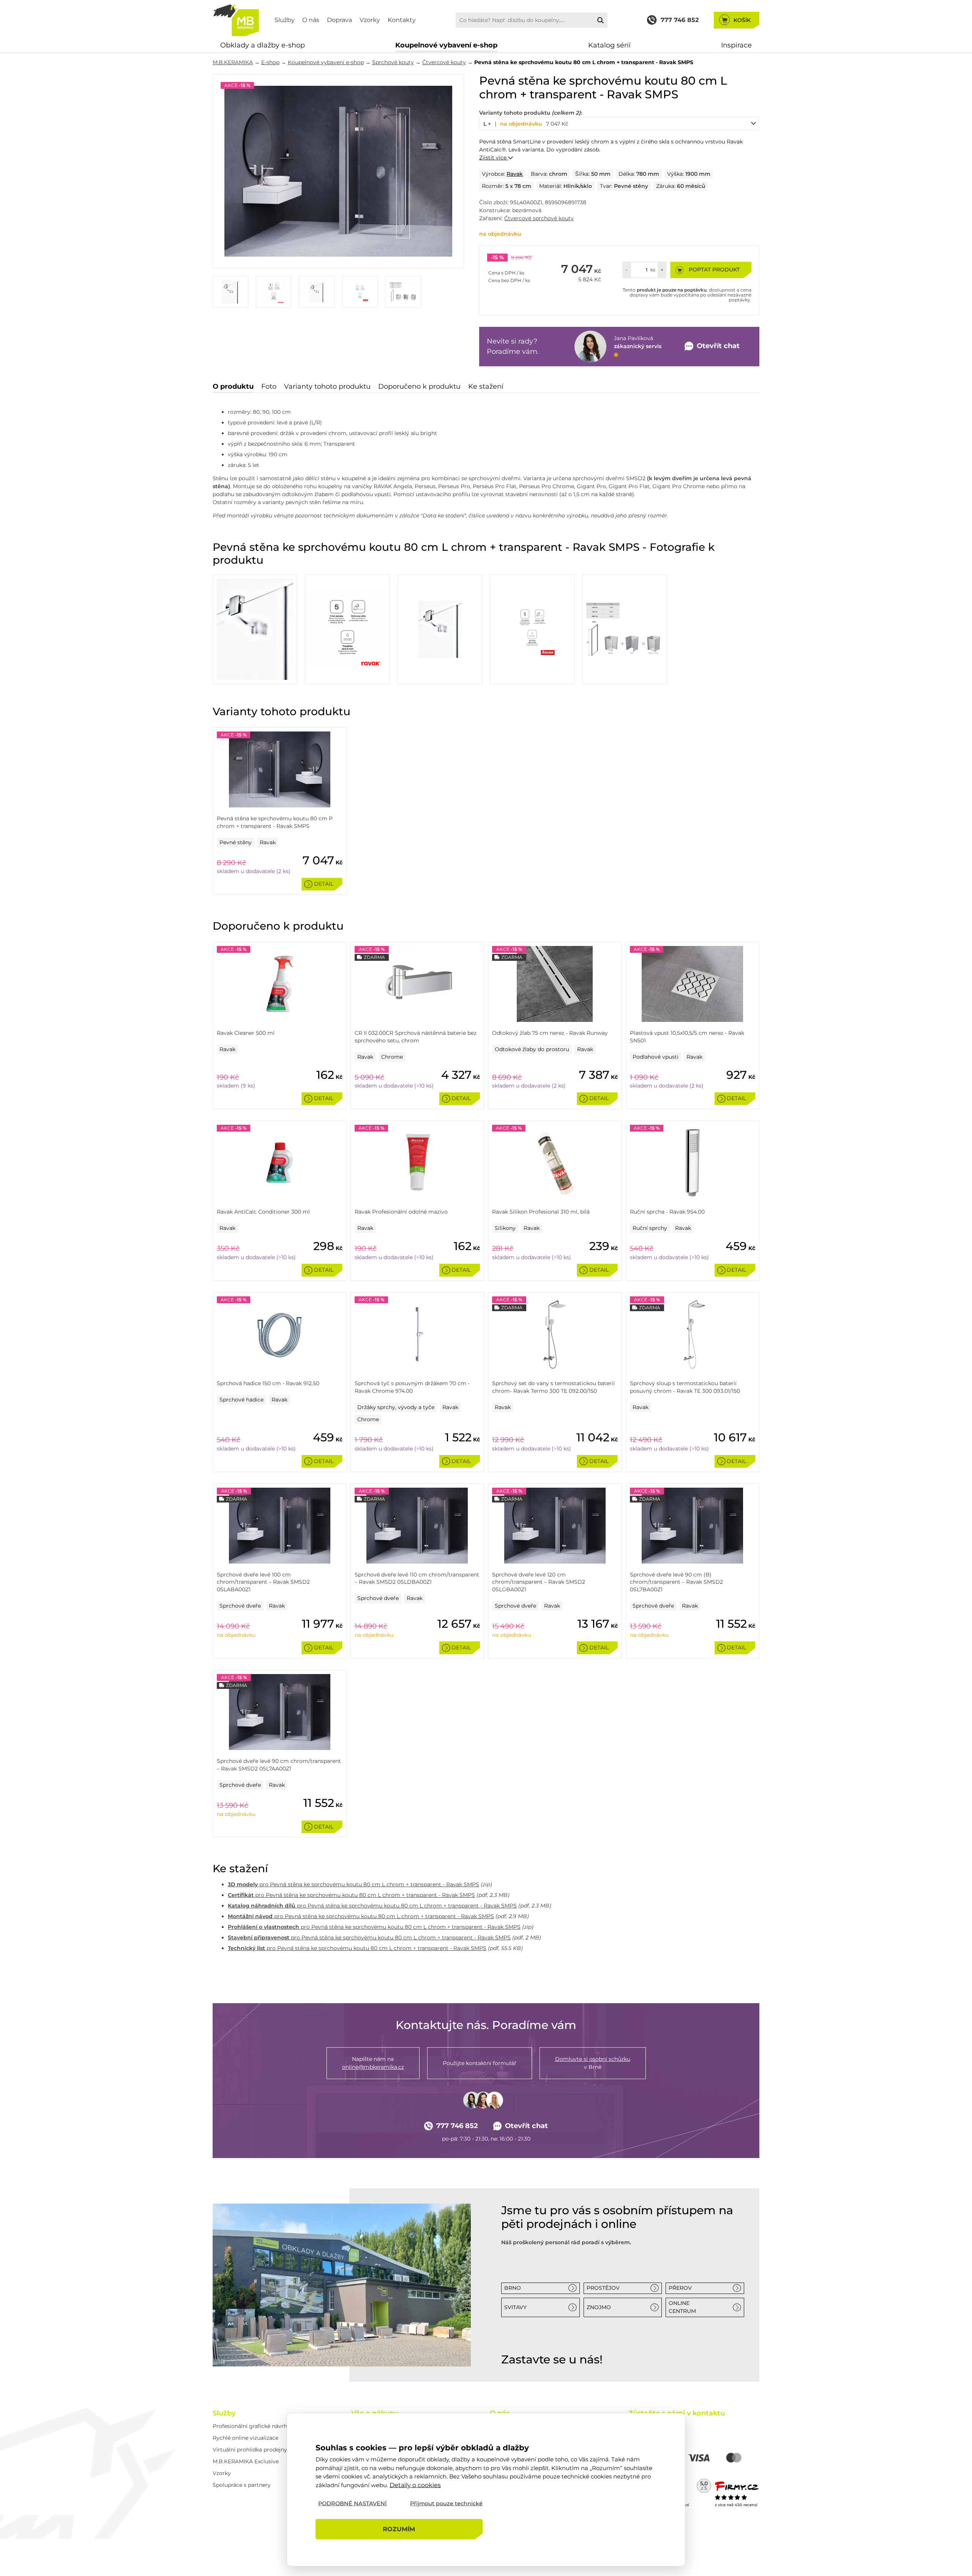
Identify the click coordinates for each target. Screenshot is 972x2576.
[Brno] (342, 2285)
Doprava (339, 20)
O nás (311, 20)
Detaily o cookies (415, 2485)
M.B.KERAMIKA (233, 62)
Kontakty (402, 20)
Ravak (515, 174)
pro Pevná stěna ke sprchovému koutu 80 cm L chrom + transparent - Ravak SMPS (353, 1884)
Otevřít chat (526, 2126)
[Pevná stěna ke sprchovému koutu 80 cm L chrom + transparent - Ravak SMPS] (338, 171)
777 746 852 (457, 2126)
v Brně (593, 2063)
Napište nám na (373, 2063)
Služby (285, 20)
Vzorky (370, 20)
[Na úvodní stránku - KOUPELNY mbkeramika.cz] (236, 20)
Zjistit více (494, 158)
